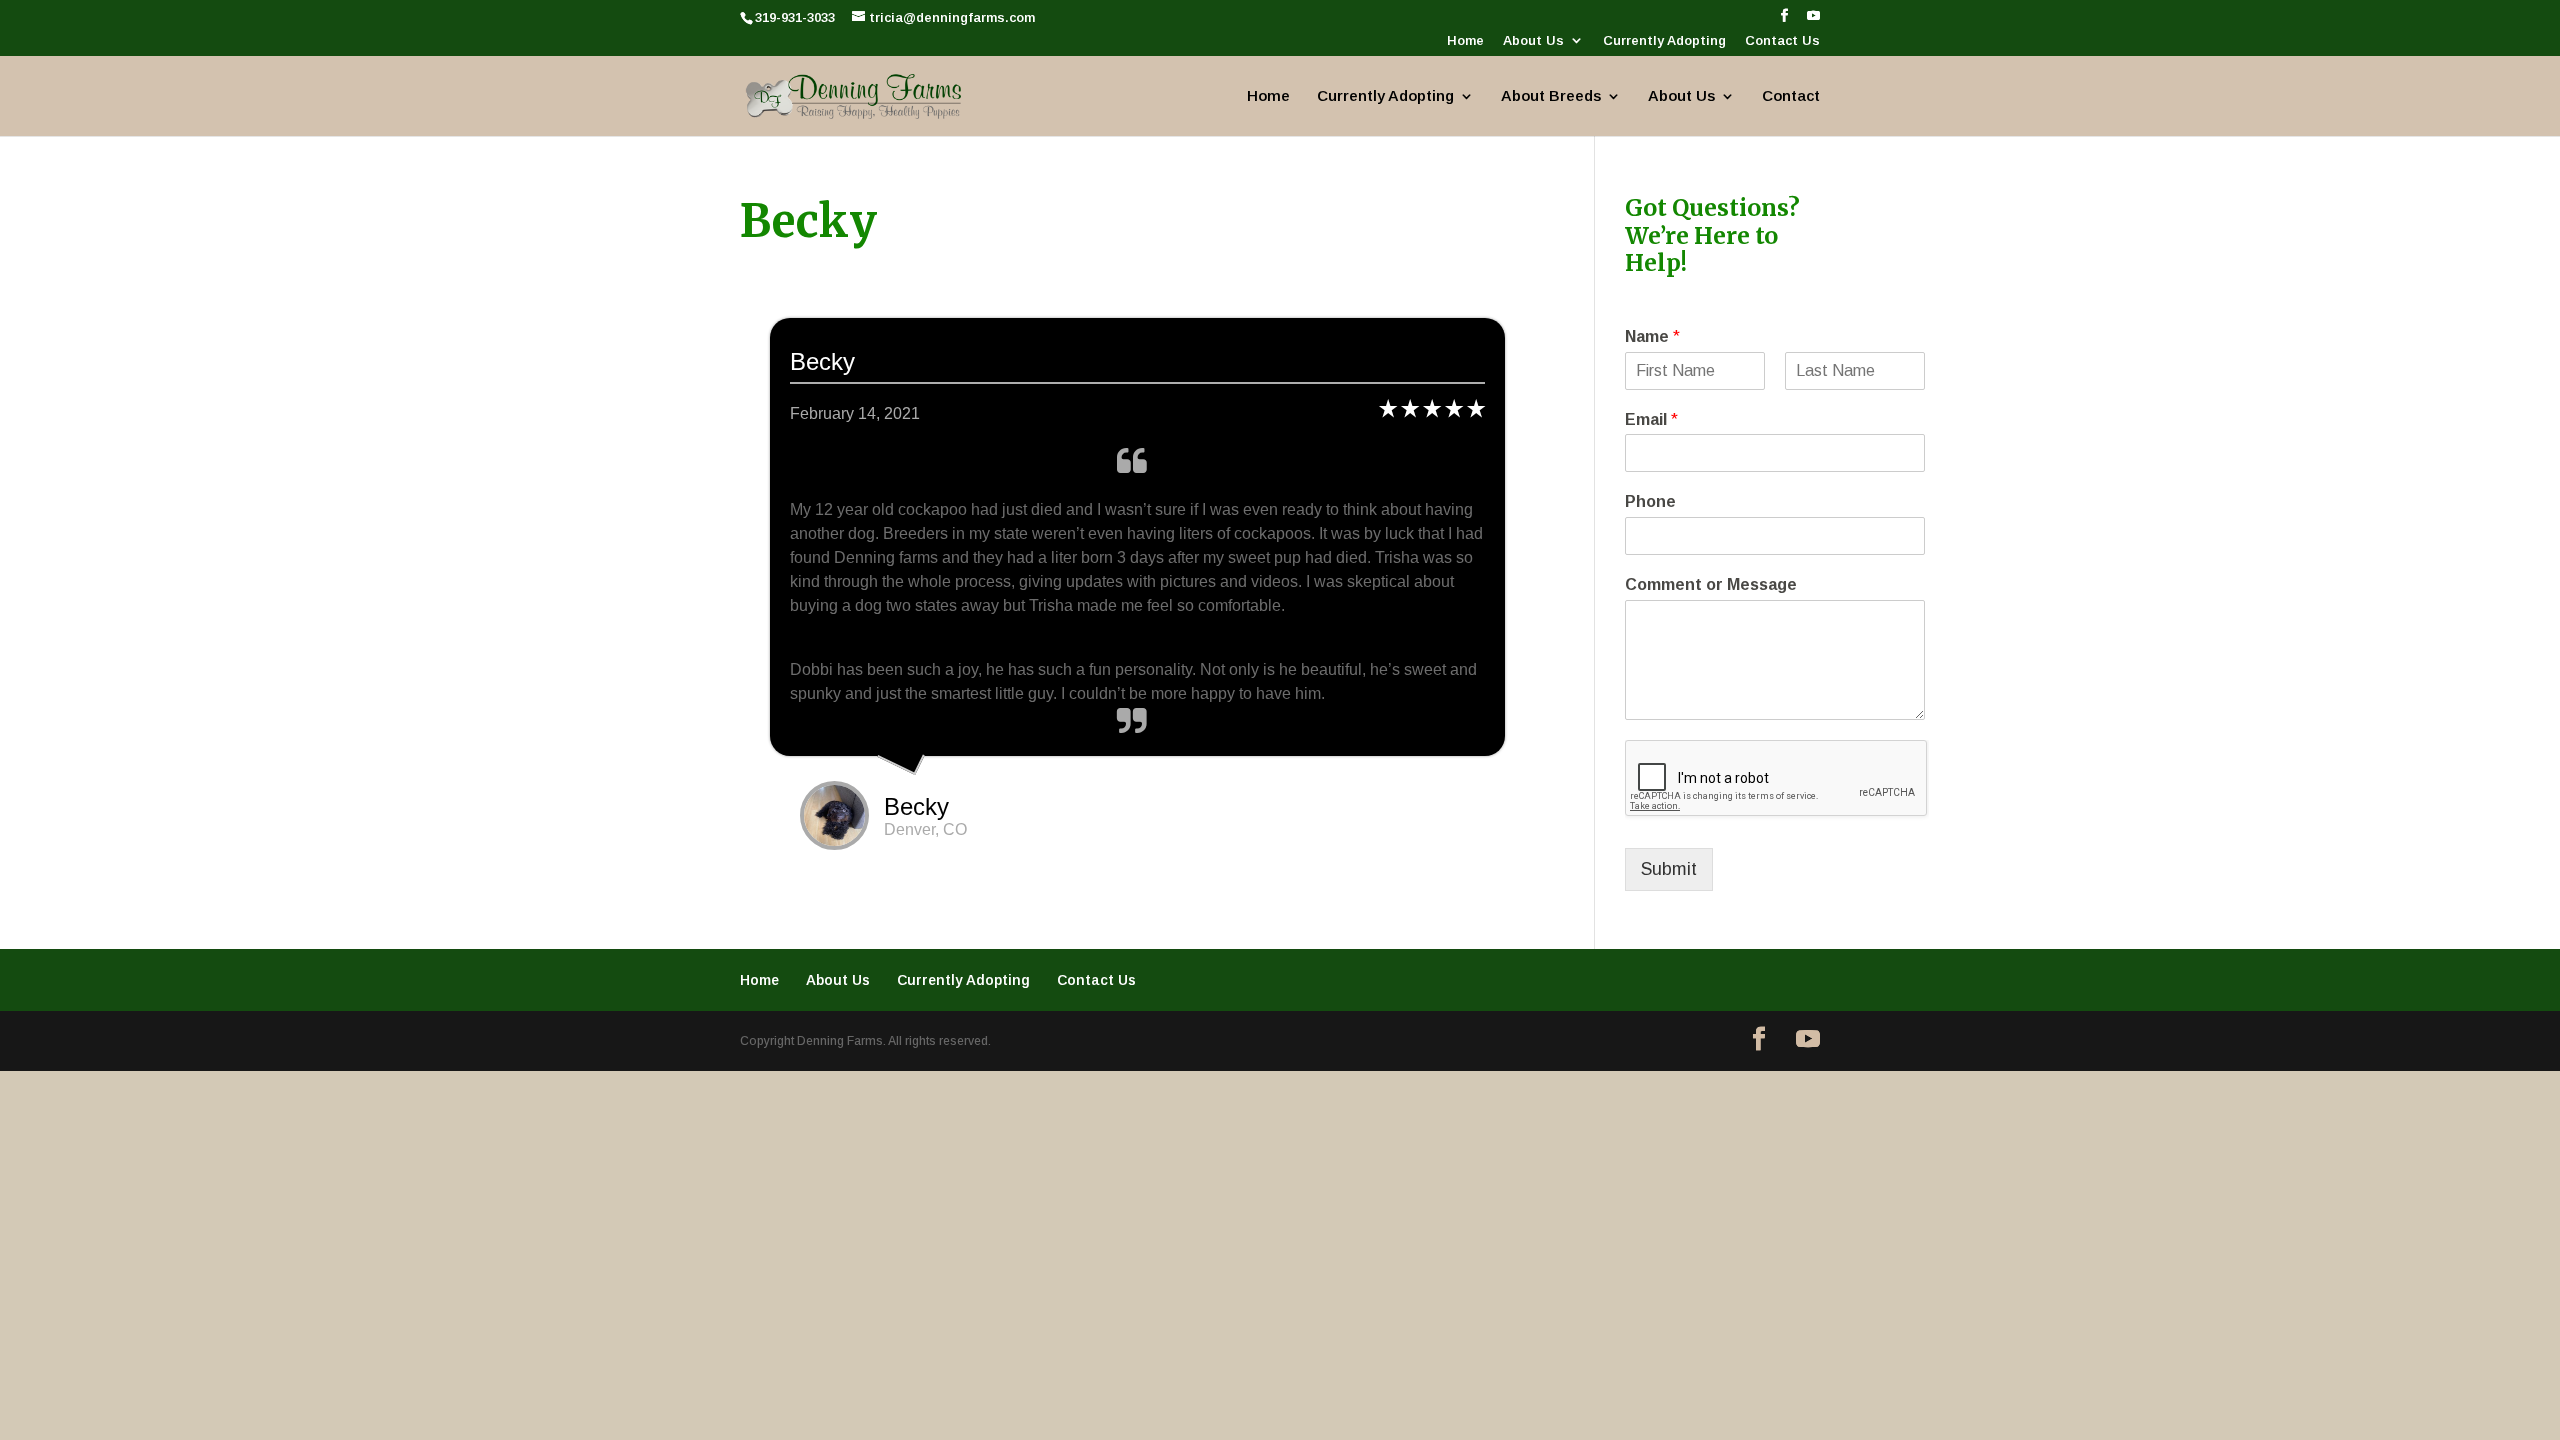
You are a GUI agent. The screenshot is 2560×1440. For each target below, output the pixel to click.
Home (1465, 41)
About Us (1533, 41)
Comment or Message (1711, 584)
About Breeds (1551, 96)
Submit (1669, 869)
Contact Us (1782, 41)
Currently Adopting (1664, 41)
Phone (1650, 501)
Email (1651, 419)
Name (1652, 336)
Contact (1791, 96)
